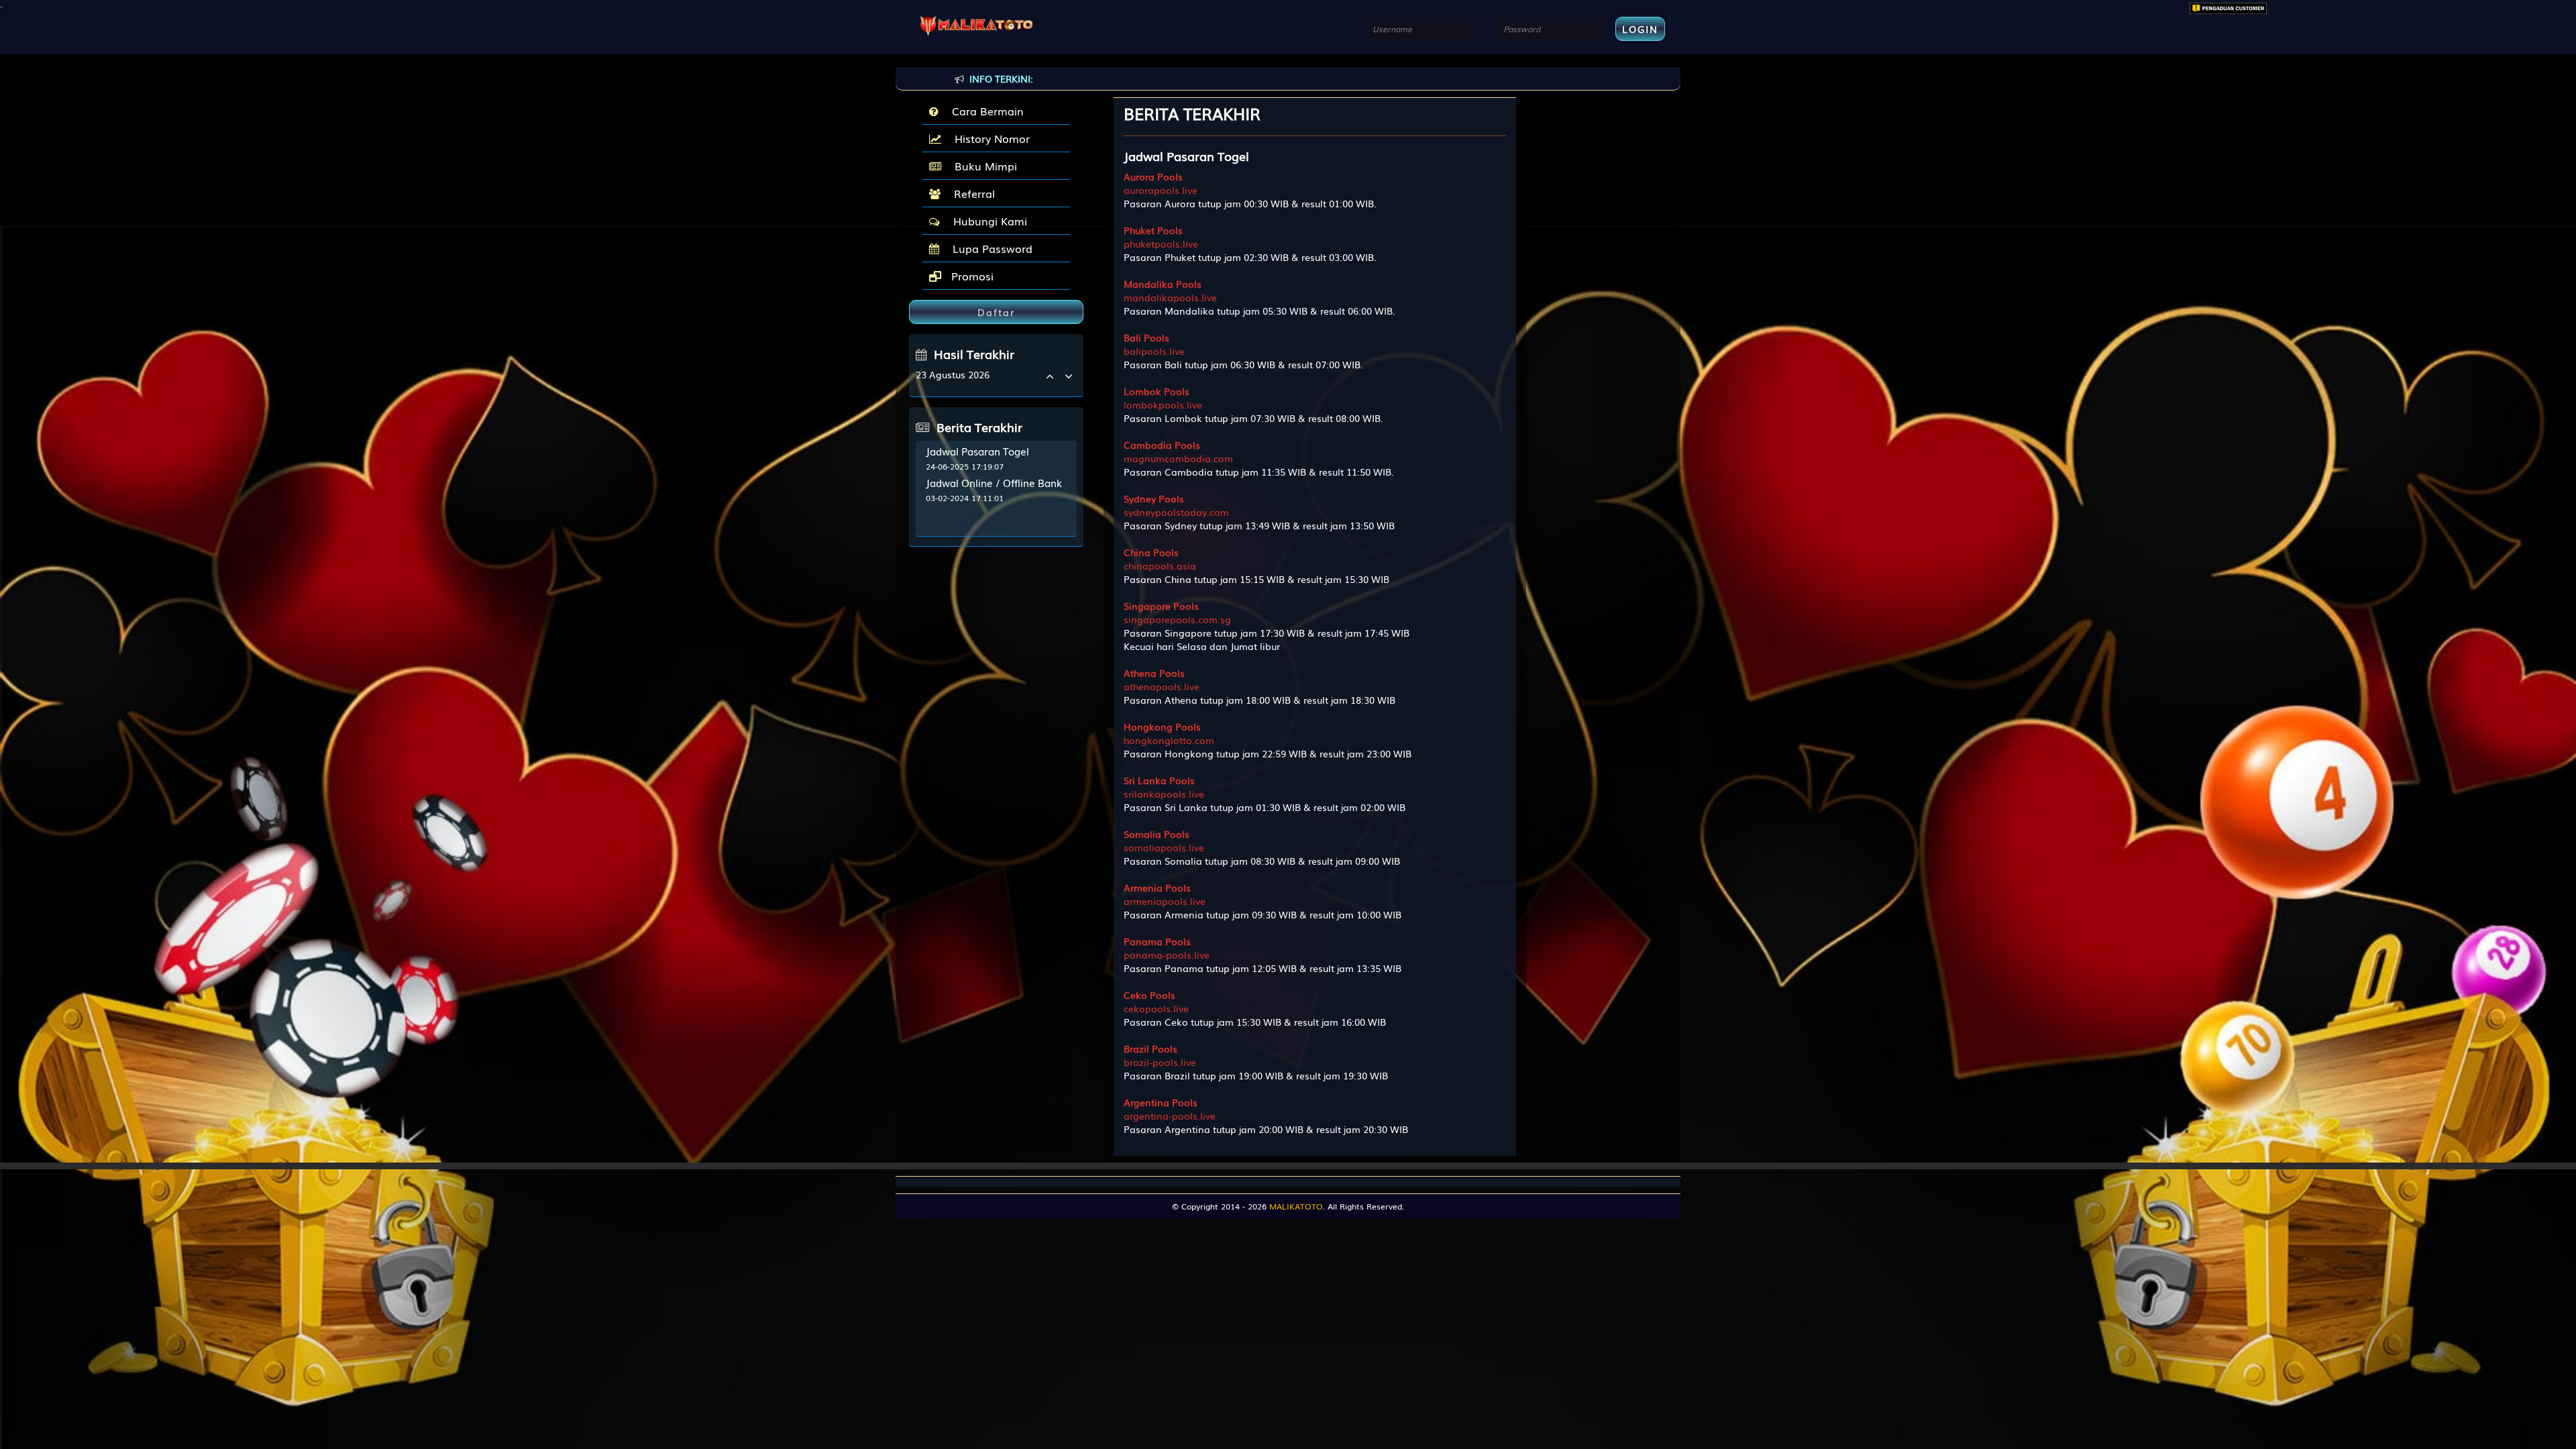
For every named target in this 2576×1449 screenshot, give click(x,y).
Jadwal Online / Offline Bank (994, 482)
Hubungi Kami (987, 221)
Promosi (971, 276)
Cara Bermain (984, 111)
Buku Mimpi (982, 166)
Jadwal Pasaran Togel (977, 451)
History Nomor (989, 138)
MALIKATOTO (1296, 1206)
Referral (971, 193)
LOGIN (1640, 29)
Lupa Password (989, 248)
